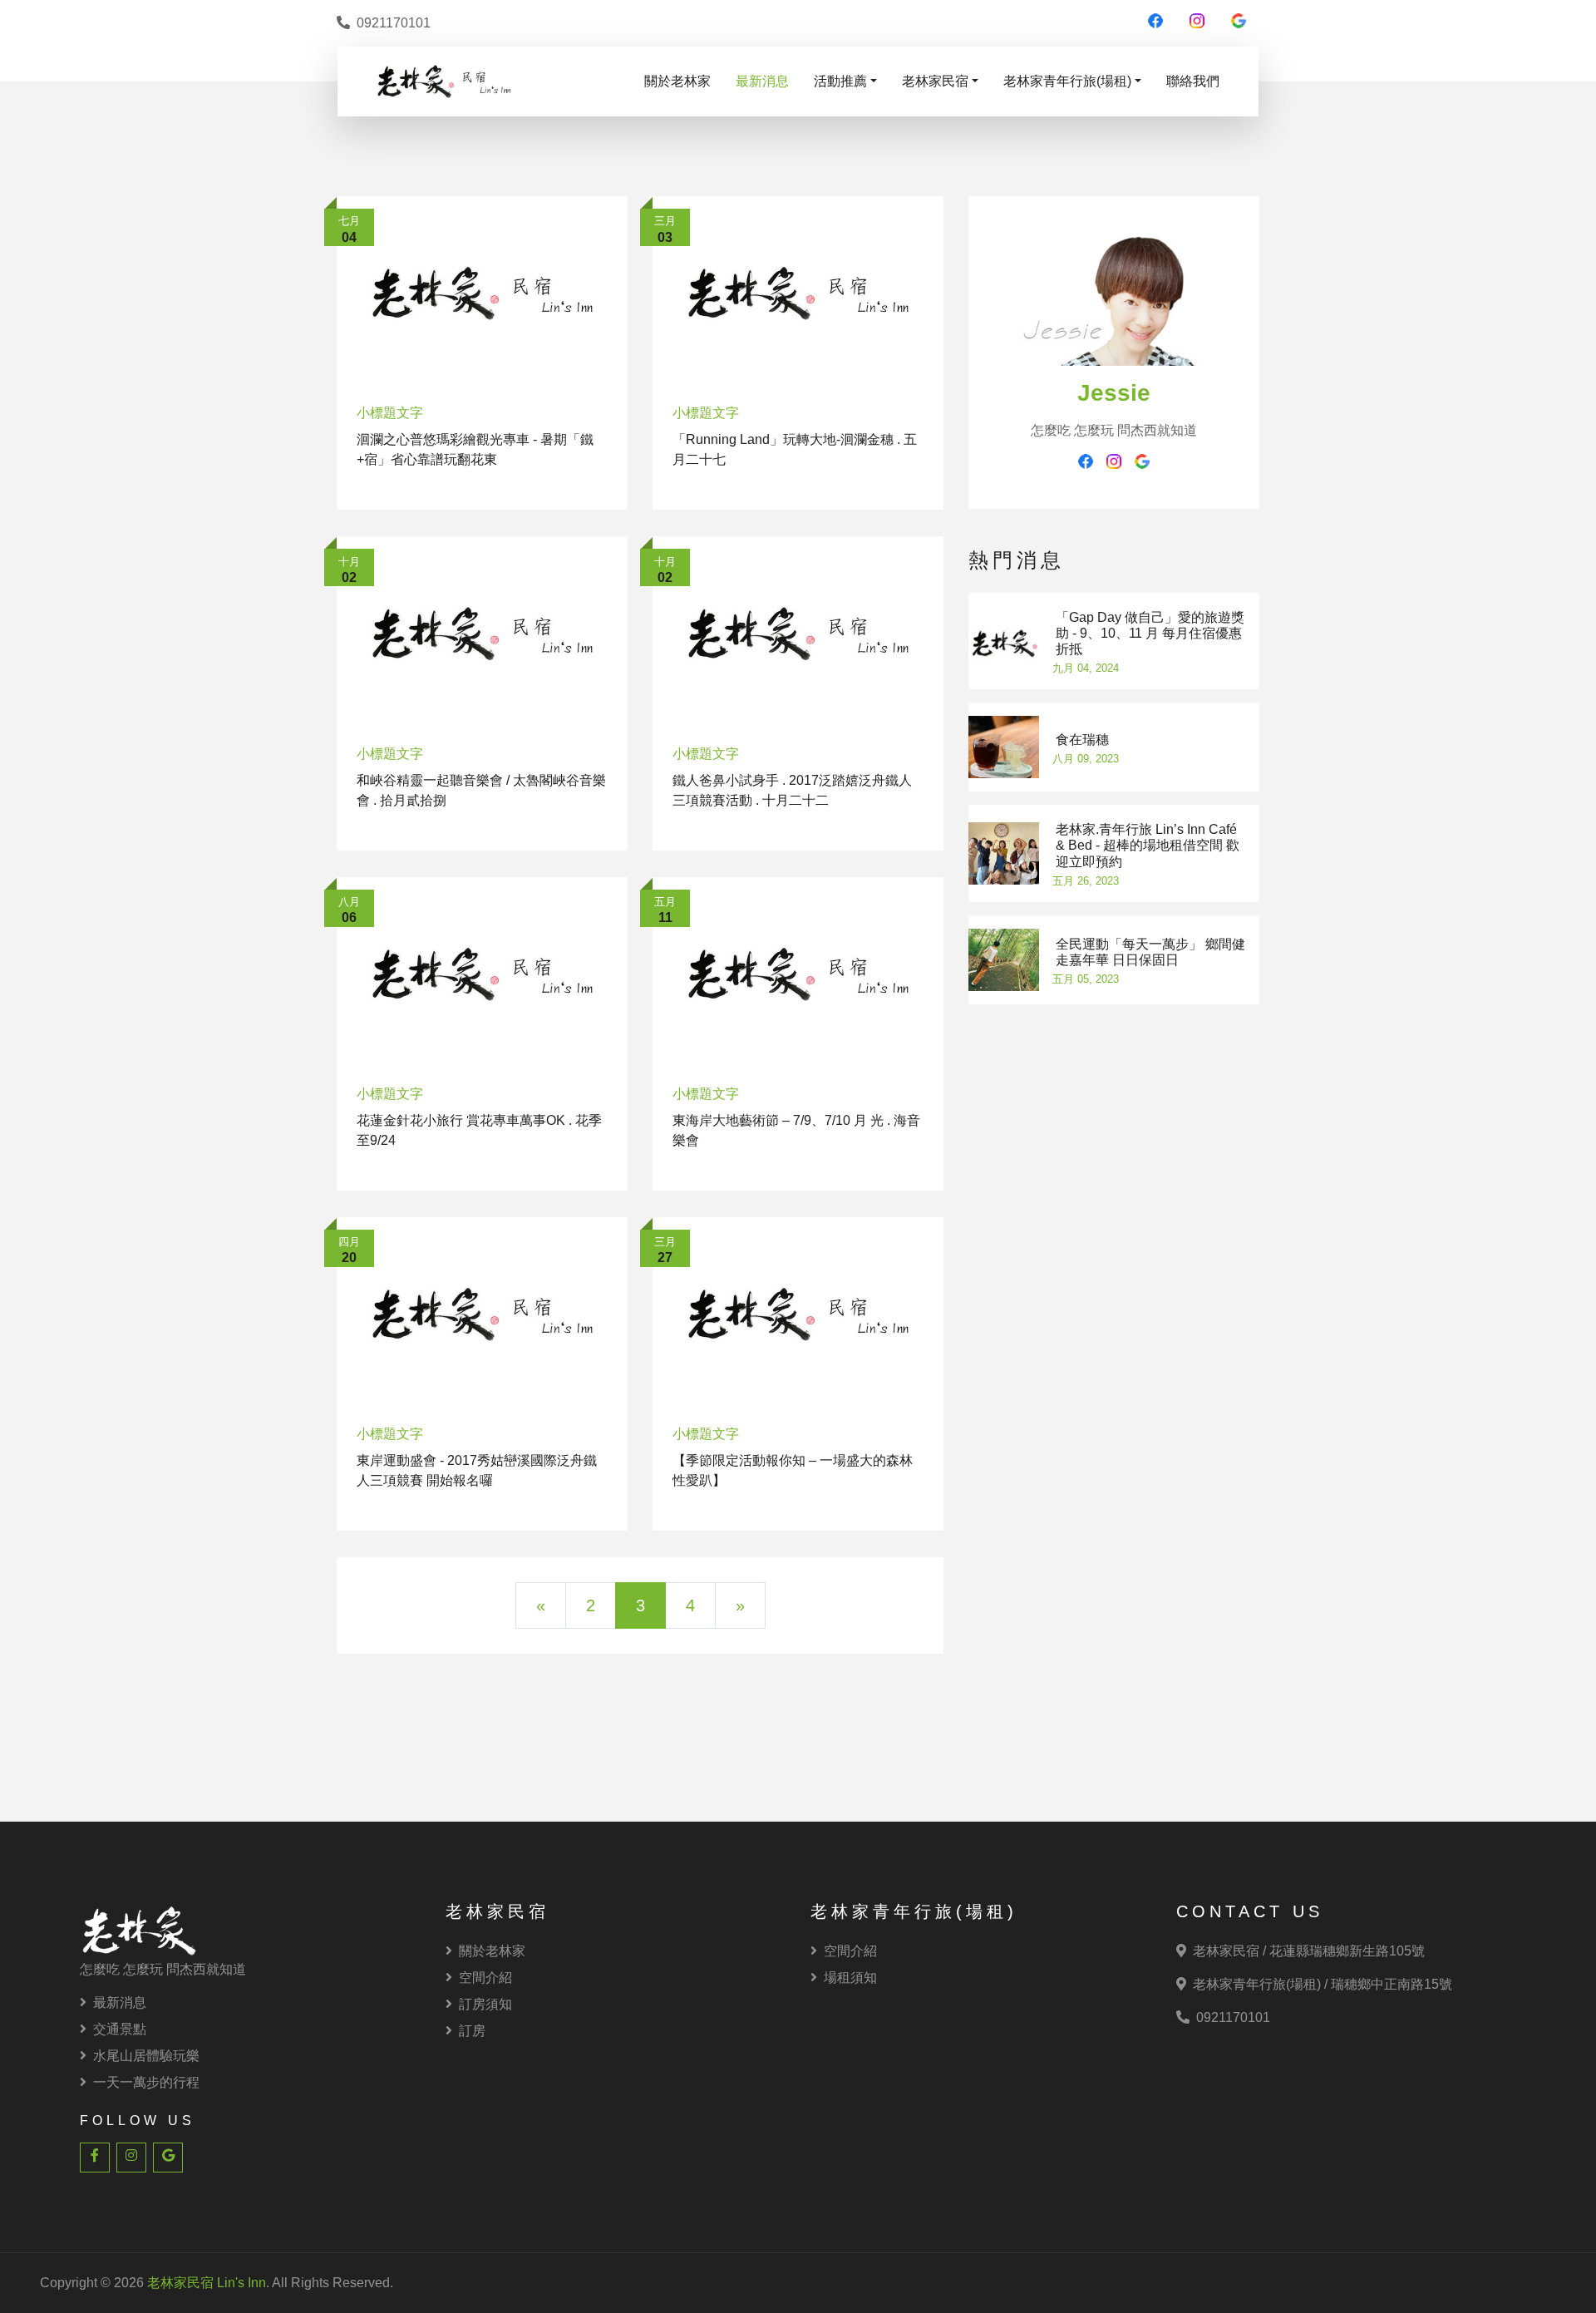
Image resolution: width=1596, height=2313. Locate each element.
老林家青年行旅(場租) (1067, 81)
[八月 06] (482, 973)
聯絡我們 (1193, 81)
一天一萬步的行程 (146, 2082)
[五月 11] (798, 973)
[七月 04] (482, 292)
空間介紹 (485, 1978)
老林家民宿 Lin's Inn (207, 2283)
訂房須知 (485, 2004)
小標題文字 (390, 413)
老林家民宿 (935, 81)
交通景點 (120, 2029)
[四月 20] (482, 1313)
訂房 (472, 2031)
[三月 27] (798, 1313)
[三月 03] (798, 292)
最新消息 (762, 81)
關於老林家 (677, 81)
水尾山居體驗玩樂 (146, 2056)
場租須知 (850, 1978)
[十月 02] (482, 632)
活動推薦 (840, 81)
